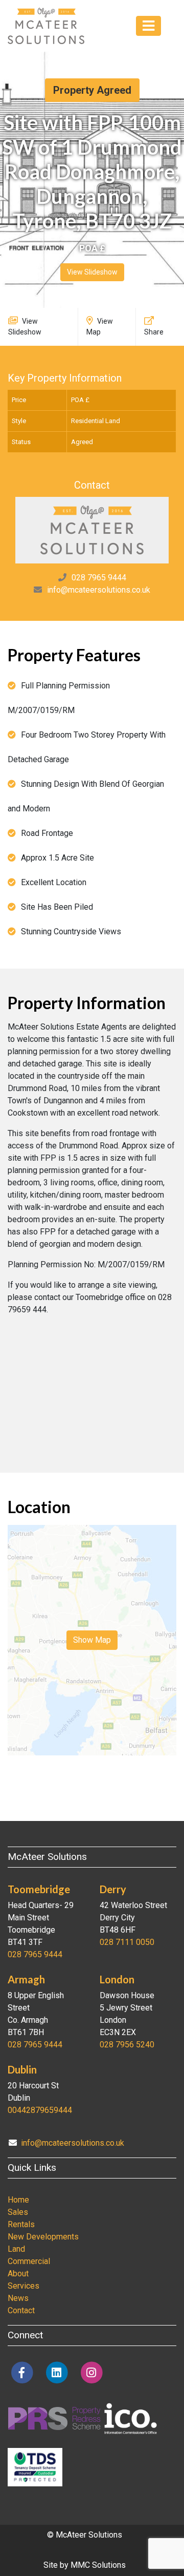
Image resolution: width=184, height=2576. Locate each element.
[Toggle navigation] (148, 26)
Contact (21, 2310)
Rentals (21, 2224)
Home (18, 2200)
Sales (18, 2212)
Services (24, 2286)
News (18, 2298)
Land (16, 2249)
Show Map (92, 1640)
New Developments (43, 2237)
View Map (100, 327)
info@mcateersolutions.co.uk (99, 590)
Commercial (29, 2261)
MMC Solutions (98, 2565)
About (18, 2274)
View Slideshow (92, 272)
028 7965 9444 (99, 578)
